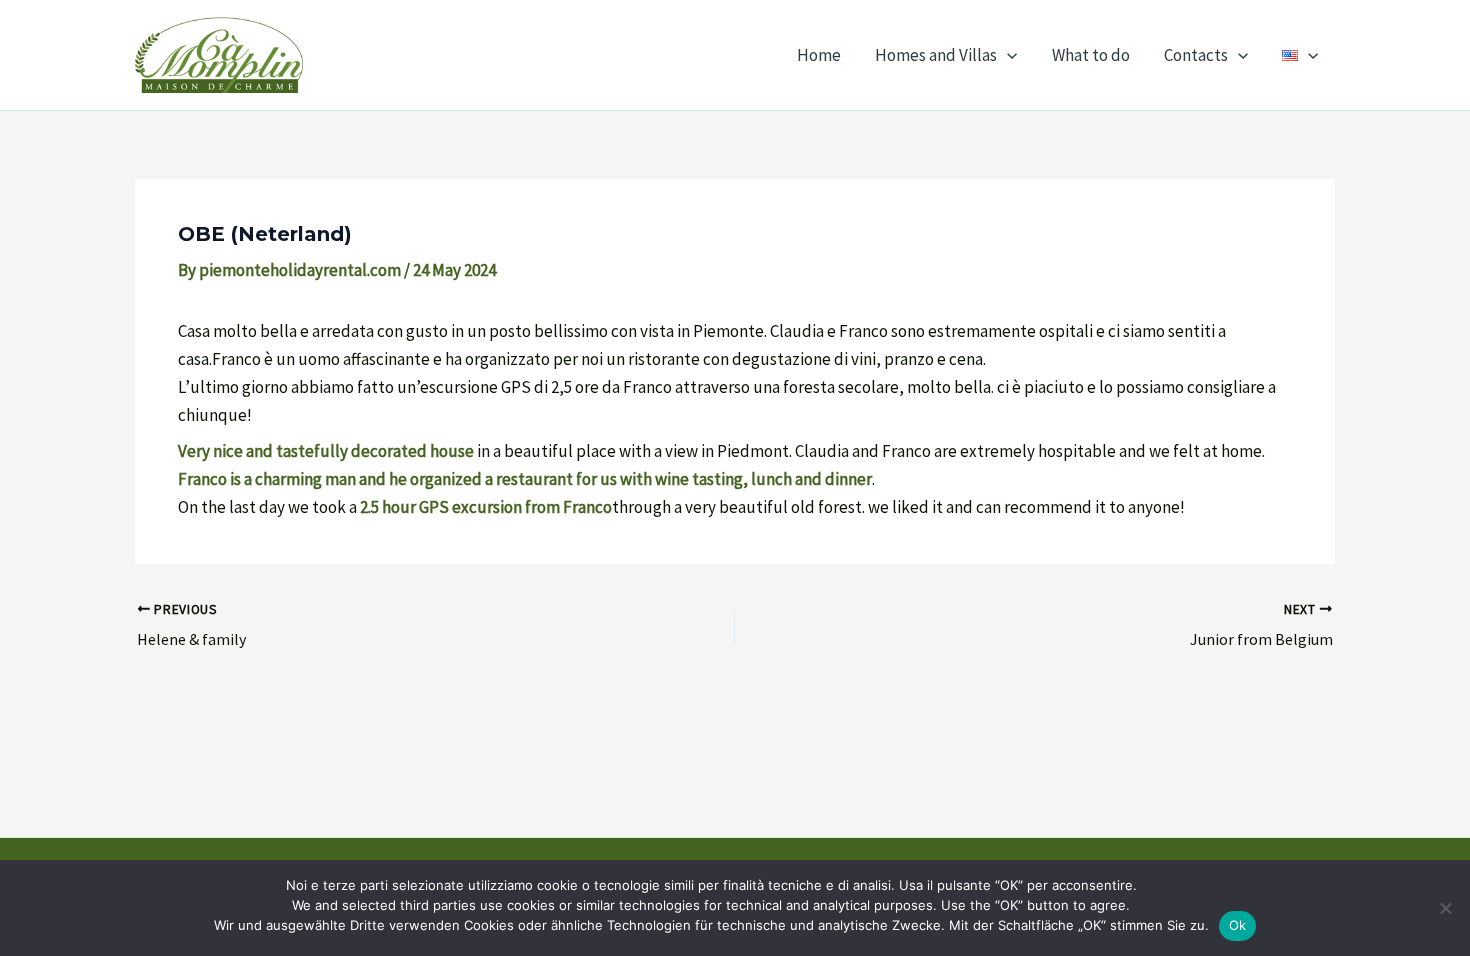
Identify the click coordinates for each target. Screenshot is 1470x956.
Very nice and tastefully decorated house (326, 451)
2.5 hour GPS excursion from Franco (486, 507)
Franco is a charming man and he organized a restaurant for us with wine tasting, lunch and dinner (525, 479)
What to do (1091, 55)
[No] (1445, 908)
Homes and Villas (936, 55)
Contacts (1196, 55)
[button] (1007, 55)
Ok (1238, 925)
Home (819, 55)
